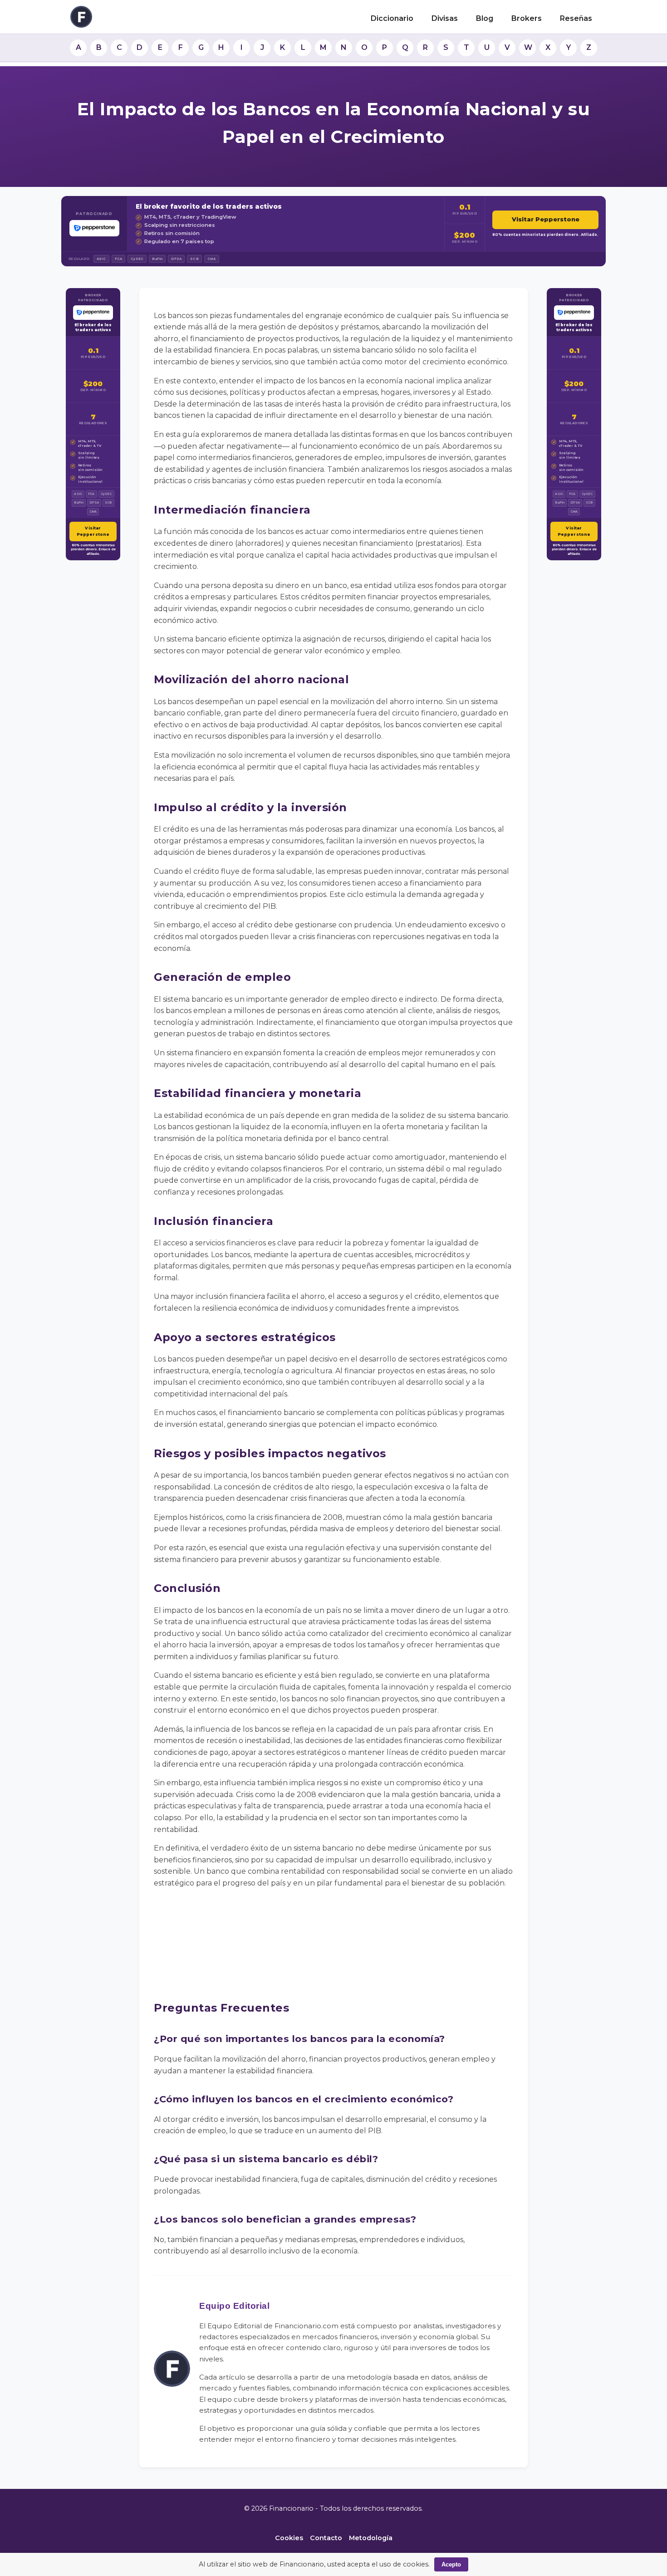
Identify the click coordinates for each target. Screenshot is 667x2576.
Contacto (326, 2538)
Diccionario (392, 18)
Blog (485, 18)
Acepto (451, 2564)
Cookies (289, 2538)
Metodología (371, 2538)
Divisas (445, 18)
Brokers (527, 18)
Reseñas (576, 18)
